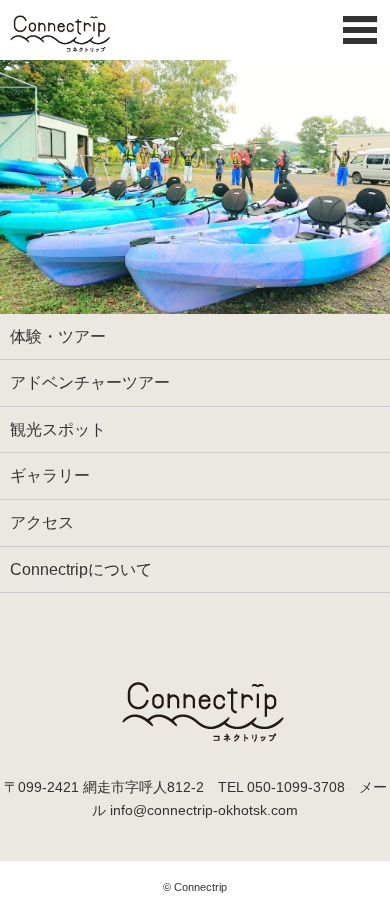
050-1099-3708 (296, 787)
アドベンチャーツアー (90, 382)
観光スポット (58, 429)
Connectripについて (81, 569)
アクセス (42, 522)
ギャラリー (50, 475)
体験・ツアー (58, 336)
